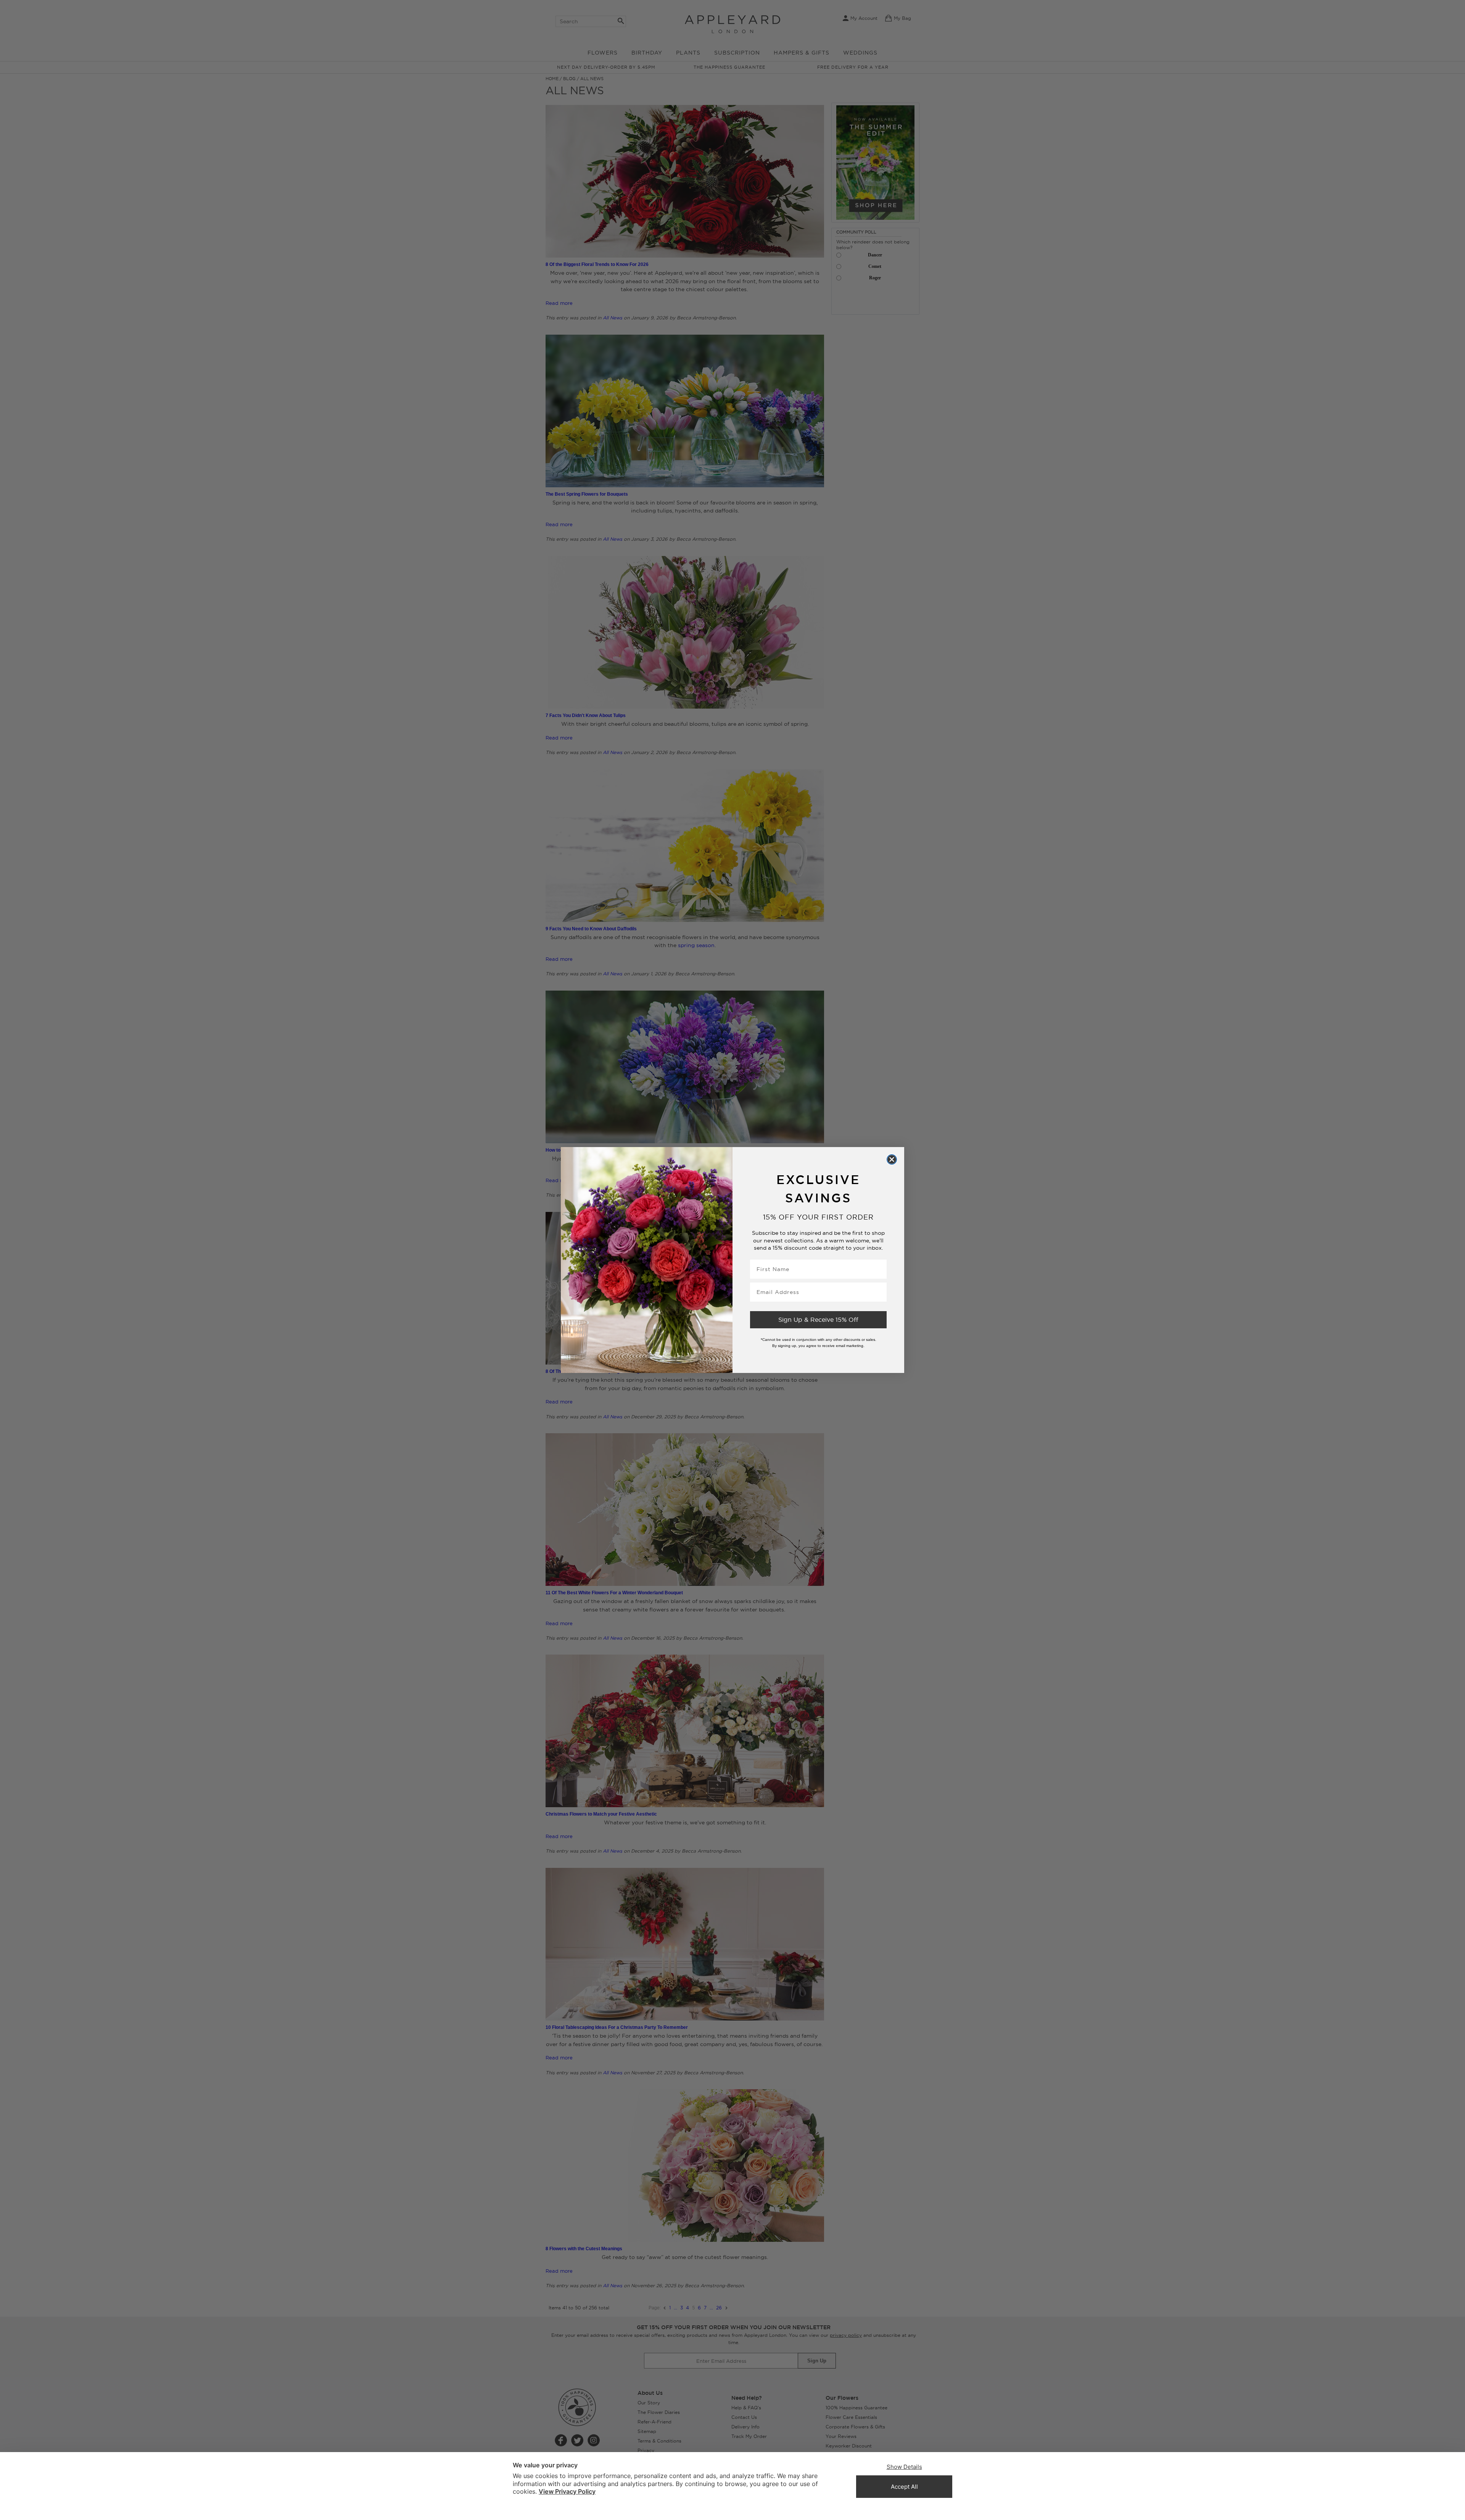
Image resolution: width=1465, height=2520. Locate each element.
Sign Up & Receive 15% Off (818, 1320)
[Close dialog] (892, 1159)
